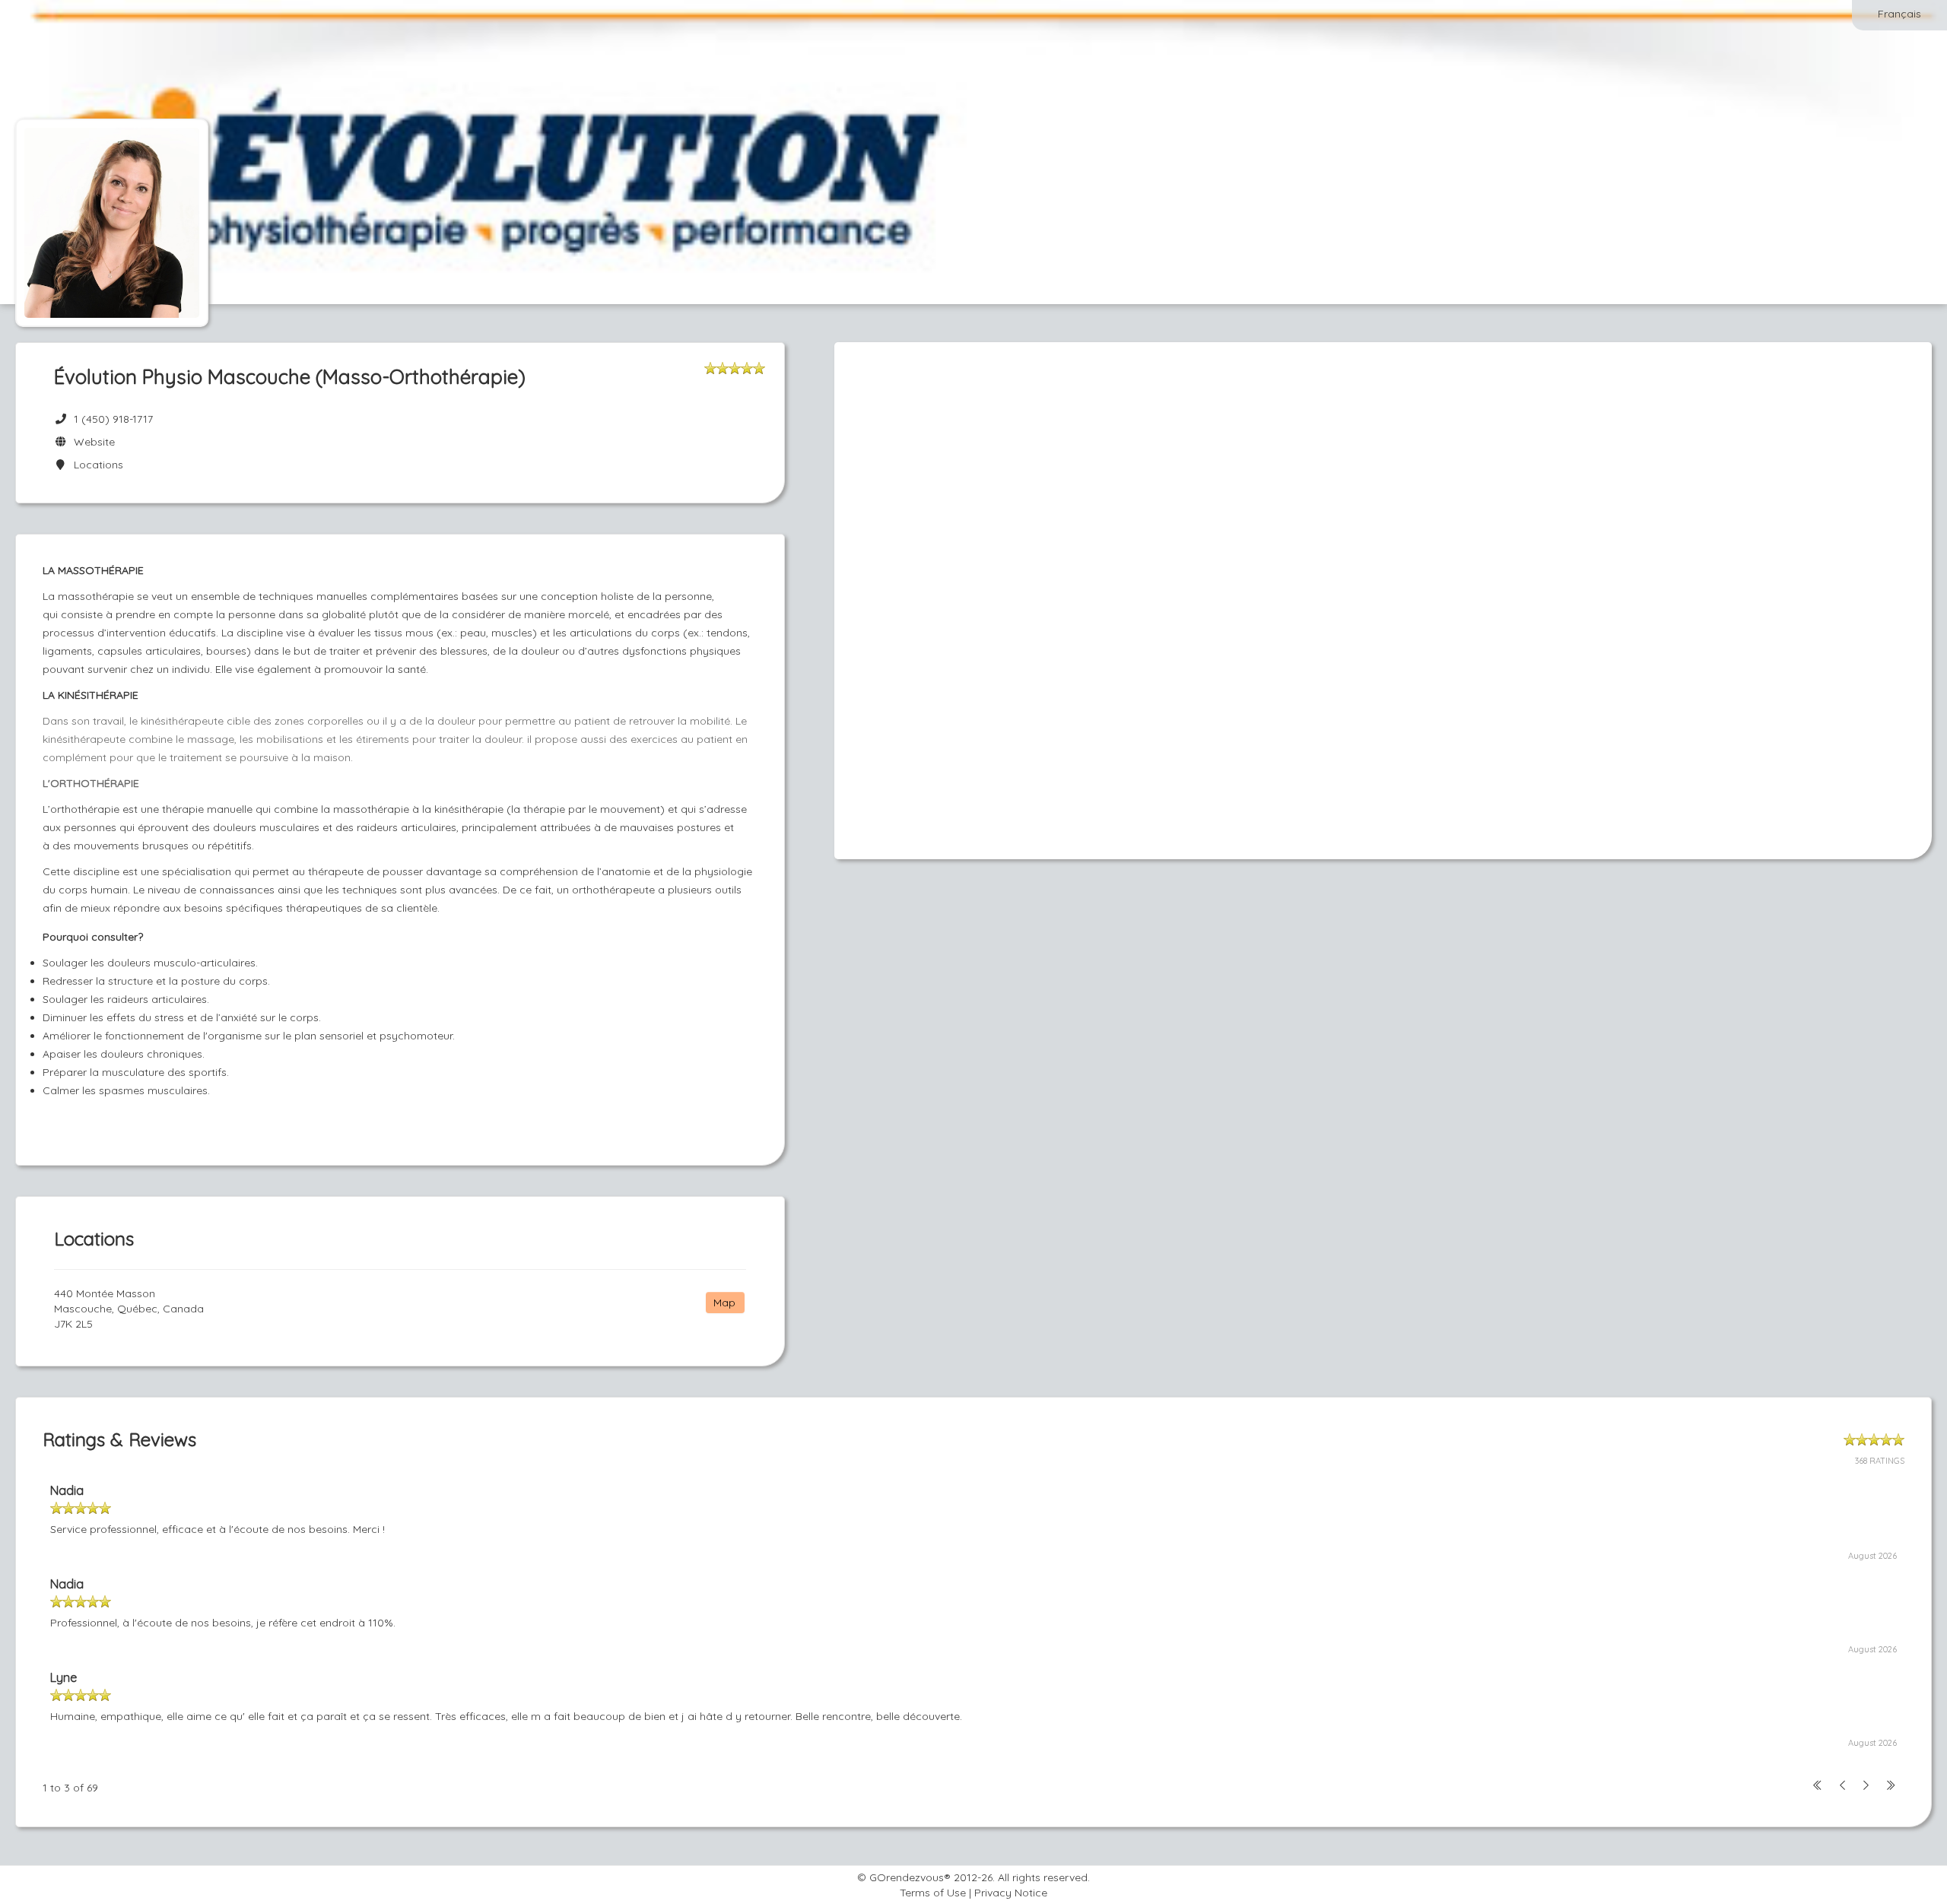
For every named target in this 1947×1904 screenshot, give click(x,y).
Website (91, 442)
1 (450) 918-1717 (113, 419)
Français (1899, 14)
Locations (95, 465)
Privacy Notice (1011, 1893)
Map (724, 1303)
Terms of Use (933, 1893)
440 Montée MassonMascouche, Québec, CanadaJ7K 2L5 (129, 1309)
